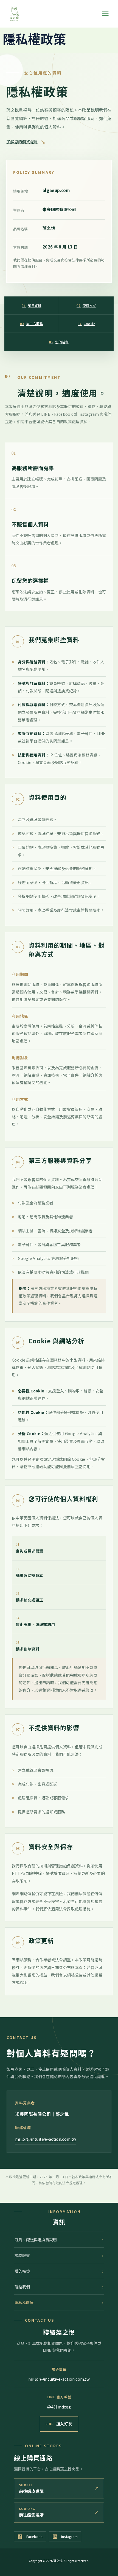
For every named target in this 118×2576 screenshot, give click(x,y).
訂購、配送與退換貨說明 (36, 2240)
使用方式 (86, 305)
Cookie (86, 324)
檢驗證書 (22, 2255)
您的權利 (59, 342)
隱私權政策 (24, 2302)
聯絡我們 (22, 2287)
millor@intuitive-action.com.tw (46, 2139)
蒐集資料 (31, 305)
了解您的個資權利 (26, 142)
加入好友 (64, 2424)
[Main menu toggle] (105, 14)
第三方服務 (31, 324)
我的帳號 (22, 2271)
